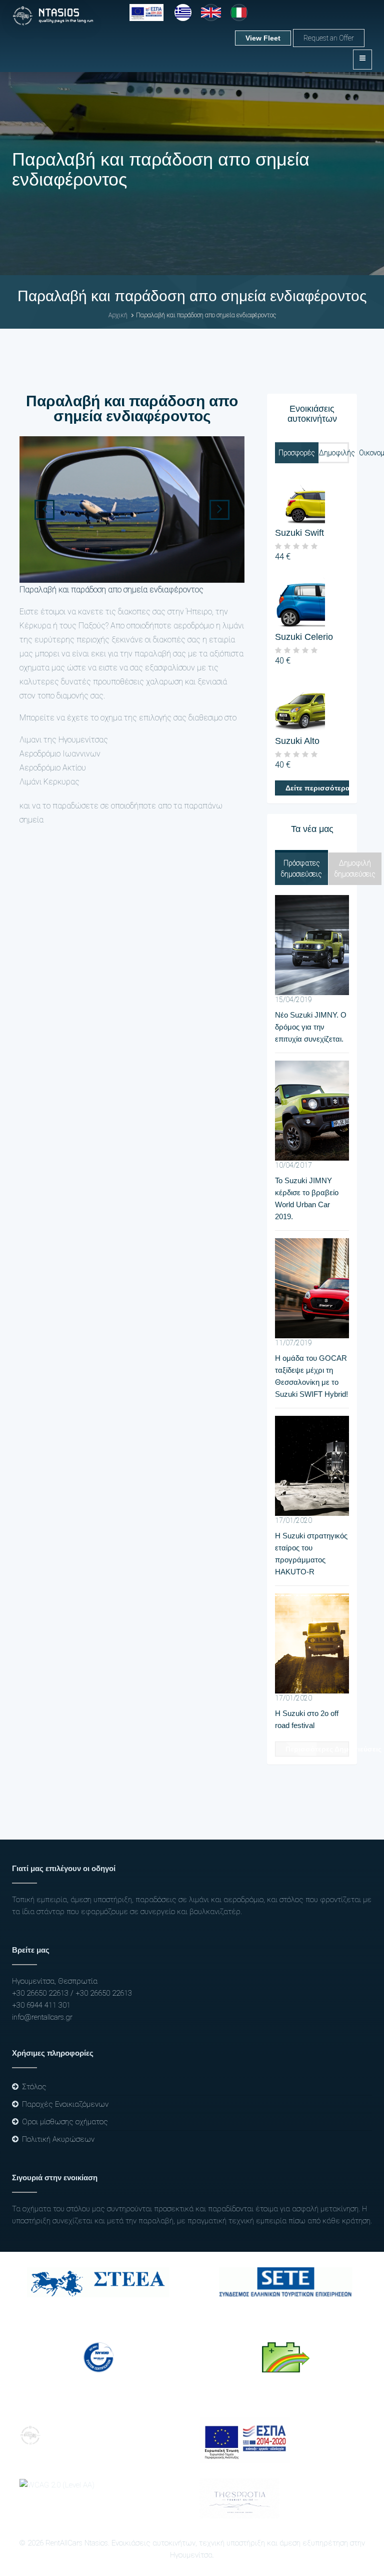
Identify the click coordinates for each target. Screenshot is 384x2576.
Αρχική (118, 315)
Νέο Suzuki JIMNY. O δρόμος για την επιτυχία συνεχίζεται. (311, 1027)
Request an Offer (329, 38)
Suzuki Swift (299, 533)
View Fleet (263, 38)
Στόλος (34, 2087)
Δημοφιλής (337, 453)
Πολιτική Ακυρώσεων (58, 2139)
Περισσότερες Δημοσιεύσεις (317, 1749)
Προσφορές (297, 453)
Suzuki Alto (297, 741)
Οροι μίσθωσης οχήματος (65, 2122)
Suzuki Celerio (304, 637)
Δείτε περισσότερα (317, 788)
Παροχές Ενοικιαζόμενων (65, 2104)
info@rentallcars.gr (42, 2017)
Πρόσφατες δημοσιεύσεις (301, 869)
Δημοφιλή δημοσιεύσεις (355, 869)
